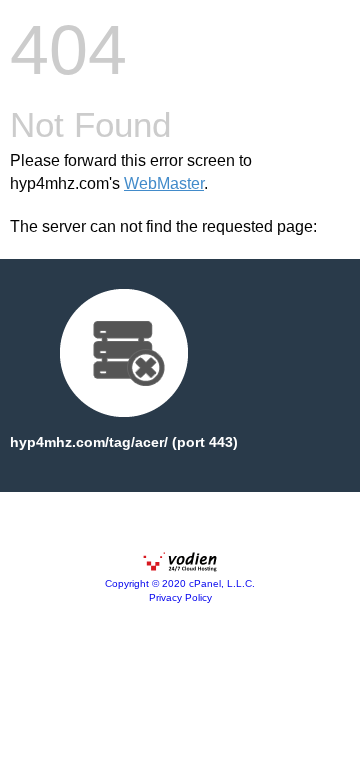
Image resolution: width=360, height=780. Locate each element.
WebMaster (164, 183)
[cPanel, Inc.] (180, 567)
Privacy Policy (180, 597)
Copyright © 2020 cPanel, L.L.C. (180, 583)
